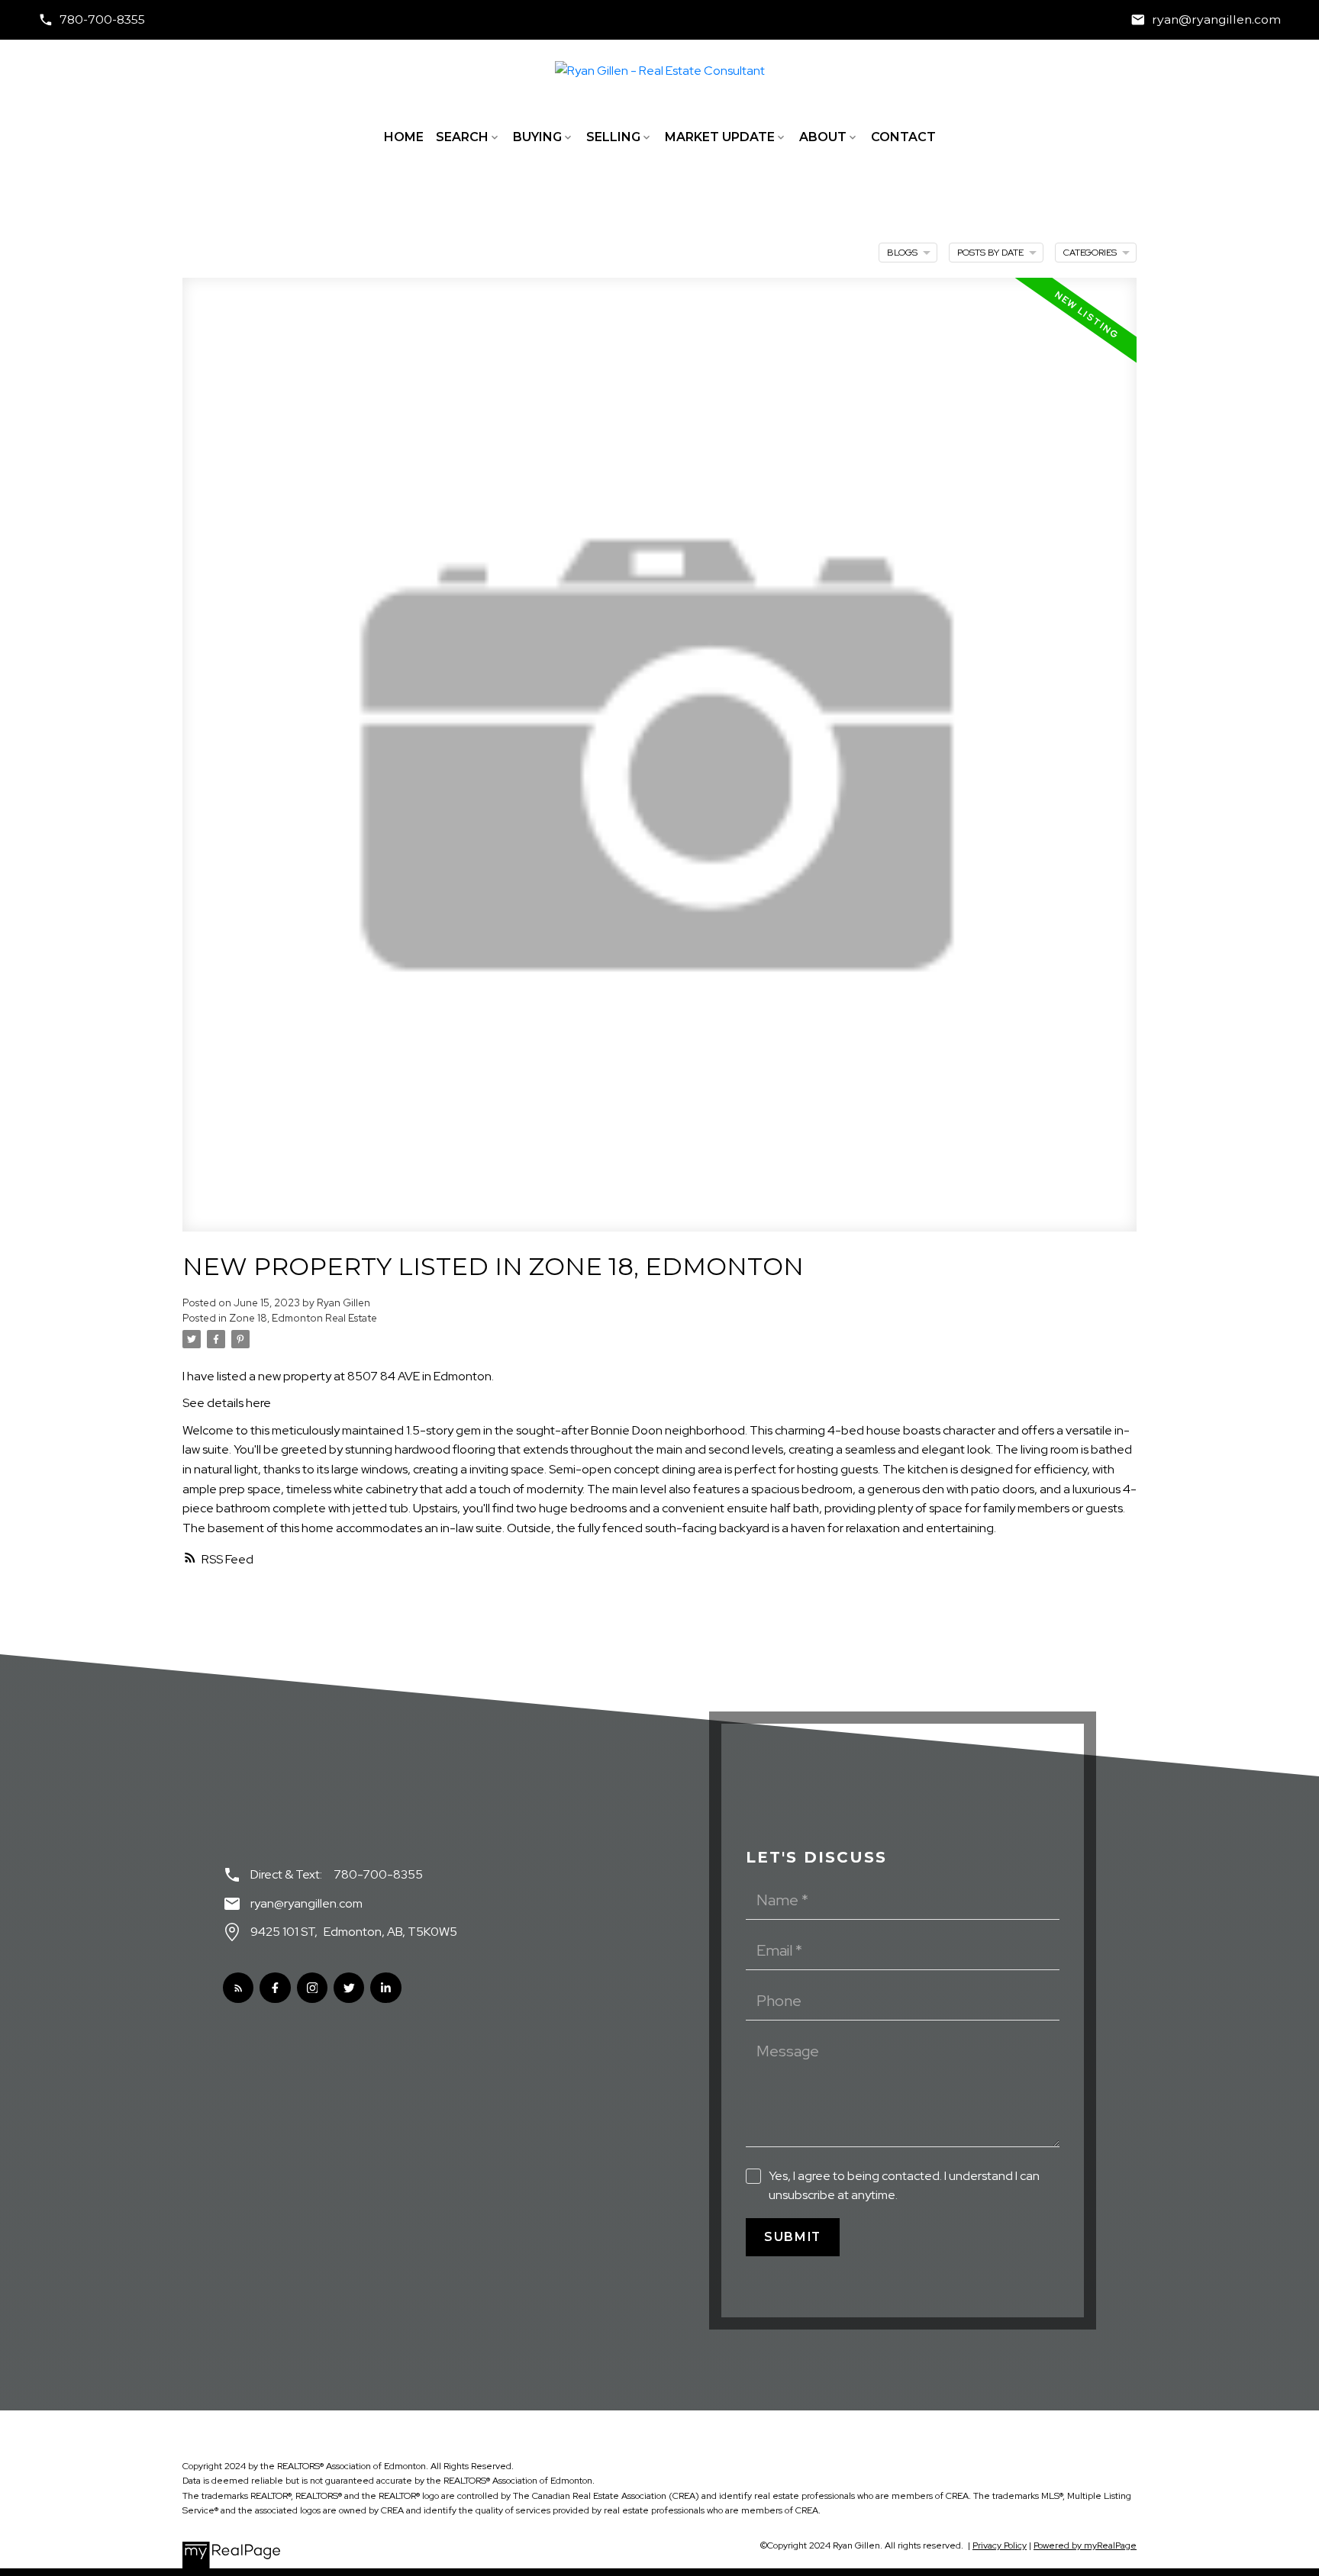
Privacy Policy (1000, 2545)
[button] (92, 20)
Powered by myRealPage (1085, 2545)
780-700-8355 (102, 19)
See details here (227, 1403)
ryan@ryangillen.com (1216, 19)
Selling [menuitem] (613, 137)
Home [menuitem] (404, 137)
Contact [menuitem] (903, 137)
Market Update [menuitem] (720, 137)
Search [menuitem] (462, 137)
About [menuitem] (823, 137)
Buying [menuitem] (537, 137)
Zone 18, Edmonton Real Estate (303, 1318)
